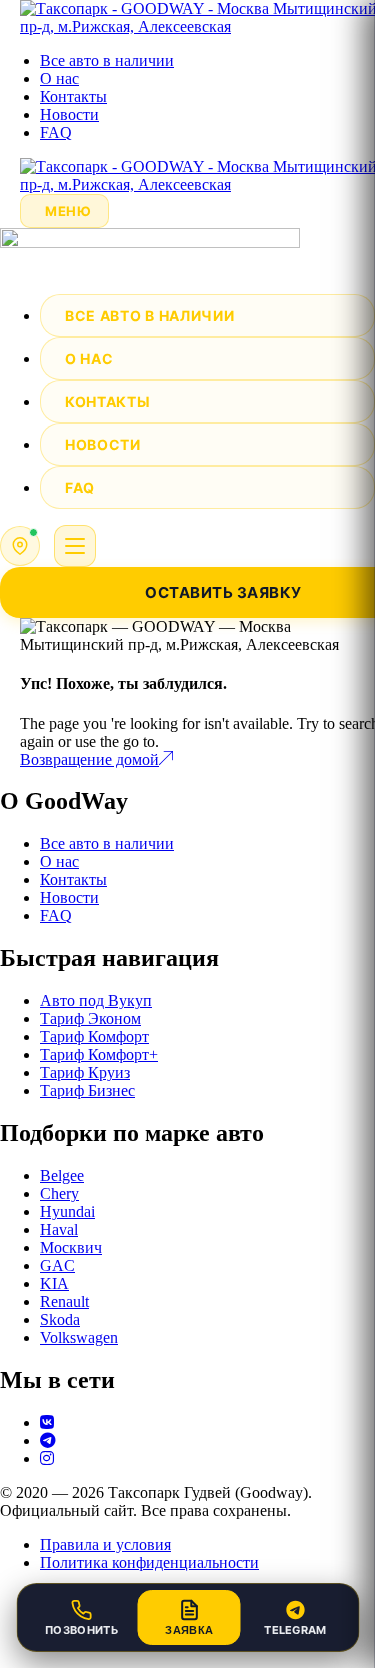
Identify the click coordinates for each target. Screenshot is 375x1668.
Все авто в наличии (107, 60)
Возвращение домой (89, 759)
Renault (64, 1301)
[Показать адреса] (20, 546)
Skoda (60, 1319)
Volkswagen (79, 1337)
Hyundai (67, 1211)
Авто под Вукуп (96, 1000)
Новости (69, 114)
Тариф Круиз (85, 1072)
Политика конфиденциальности (149, 1562)
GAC (57, 1265)
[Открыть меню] (75, 546)
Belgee (62, 1175)
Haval (59, 1229)
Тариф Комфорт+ (99, 1054)
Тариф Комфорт (94, 1036)
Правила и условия (105, 1544)
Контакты (73, 96)
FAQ (56, 132)
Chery (59, 1193)
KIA (54, 1283)
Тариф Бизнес (87, 1090)
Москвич (71, 1247)
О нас (59, 78)
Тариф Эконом (90, 1018)
